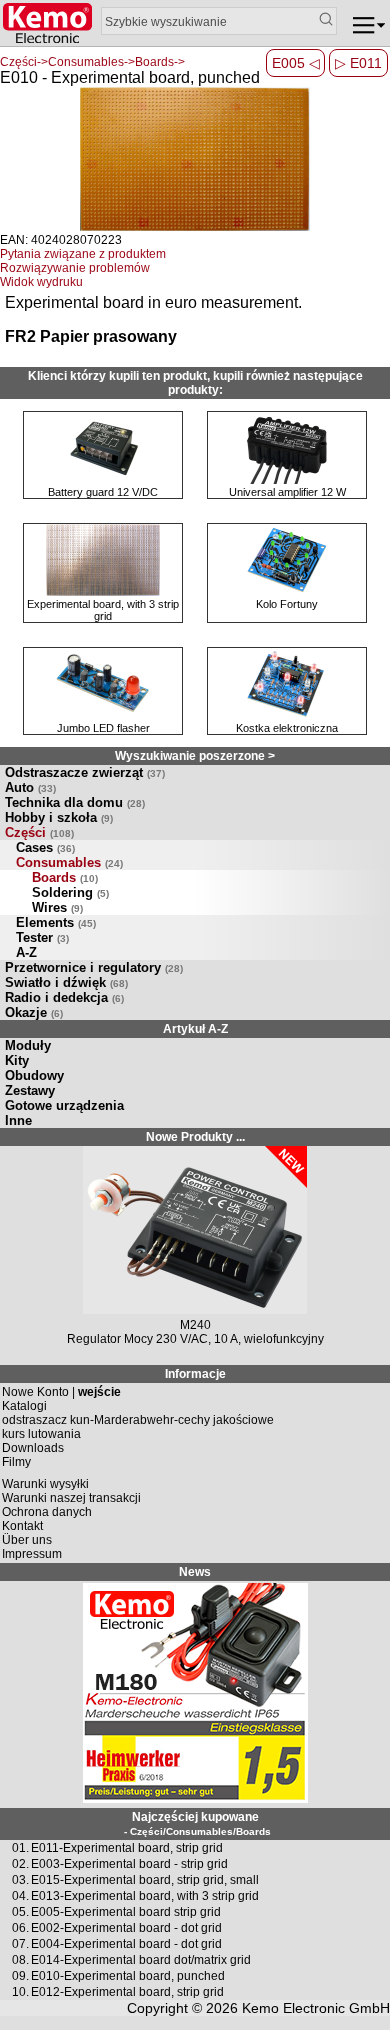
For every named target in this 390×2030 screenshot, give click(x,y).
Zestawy (30, 1090)
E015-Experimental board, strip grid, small (145, 1880)
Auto (30, 787)
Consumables (69, 862)
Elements (56, 922)
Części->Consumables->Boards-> (92, 62)
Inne (18, 1120)
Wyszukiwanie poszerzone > (195, 756)
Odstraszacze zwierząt (85, 772)
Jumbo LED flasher (103, 728)
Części (39, 832)
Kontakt (22, 1526)
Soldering (70, 892)
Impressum (32, 1554)
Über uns (27, 1540)
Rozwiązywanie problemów (75, 268)
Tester (42, 937)
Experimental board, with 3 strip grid (103, 610)
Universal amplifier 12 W (287, 492)
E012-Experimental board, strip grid (127, 1992)
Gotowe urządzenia (64, 1105)
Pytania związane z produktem (83, 254)
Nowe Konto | (61, 1392)
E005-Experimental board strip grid (126, 1912)
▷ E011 (358, 63)
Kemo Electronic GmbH (316, 2008)
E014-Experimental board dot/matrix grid (141, 1960)
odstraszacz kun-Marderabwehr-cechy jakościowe (138, 1420)
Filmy (16, 1462)
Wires (57, 907)
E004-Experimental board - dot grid (126, 1944)
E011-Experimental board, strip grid (127, 1848)
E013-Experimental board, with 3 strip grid (145, 1896)
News (195, 1572)
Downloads (33, 1448)
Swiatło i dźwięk (66, 982)
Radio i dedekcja (64, 997)
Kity (17, 1060)
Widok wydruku (41, 282)
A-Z (26, 952)
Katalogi (24, 1406)
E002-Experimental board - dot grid (126, 1928)
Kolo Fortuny (287, 604)
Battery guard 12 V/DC (103, 492)
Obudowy (34, 1075)
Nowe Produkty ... (195, 1137)
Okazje (34, 1012)
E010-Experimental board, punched (128, 1976)
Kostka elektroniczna (287, 728)
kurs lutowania (41, 1434)
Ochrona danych (47, 1512)
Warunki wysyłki (45, 1484)
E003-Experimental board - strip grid (129, 1864)
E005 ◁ (296, 63)
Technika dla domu (75, 802)
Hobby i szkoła (59, 817)
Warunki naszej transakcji (71, 1498)
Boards (65, 877)
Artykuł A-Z (195, 1029)
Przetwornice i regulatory (94, 967)
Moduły (28, 1045)
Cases (45, 847)
